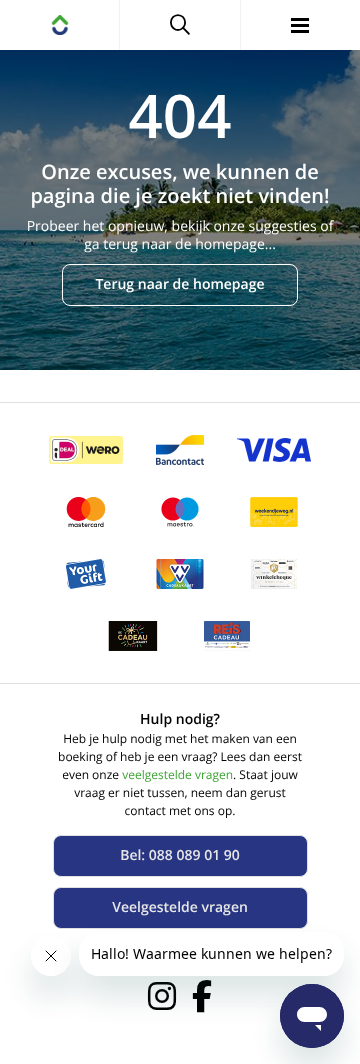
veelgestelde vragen (177, 774)
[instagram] (162, 996)
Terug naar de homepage (179, 284)
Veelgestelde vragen (180, 907)
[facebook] (202, 996)
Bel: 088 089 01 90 (180, 855)
